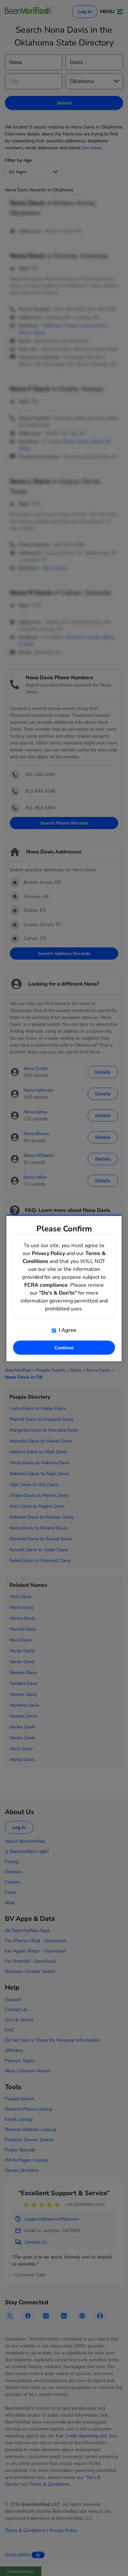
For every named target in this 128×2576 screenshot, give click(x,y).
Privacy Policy (48, 1253)
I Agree (67, 1330)
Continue (64, 1348)
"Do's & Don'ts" (58, 1293)
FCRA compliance (46, 1285)
